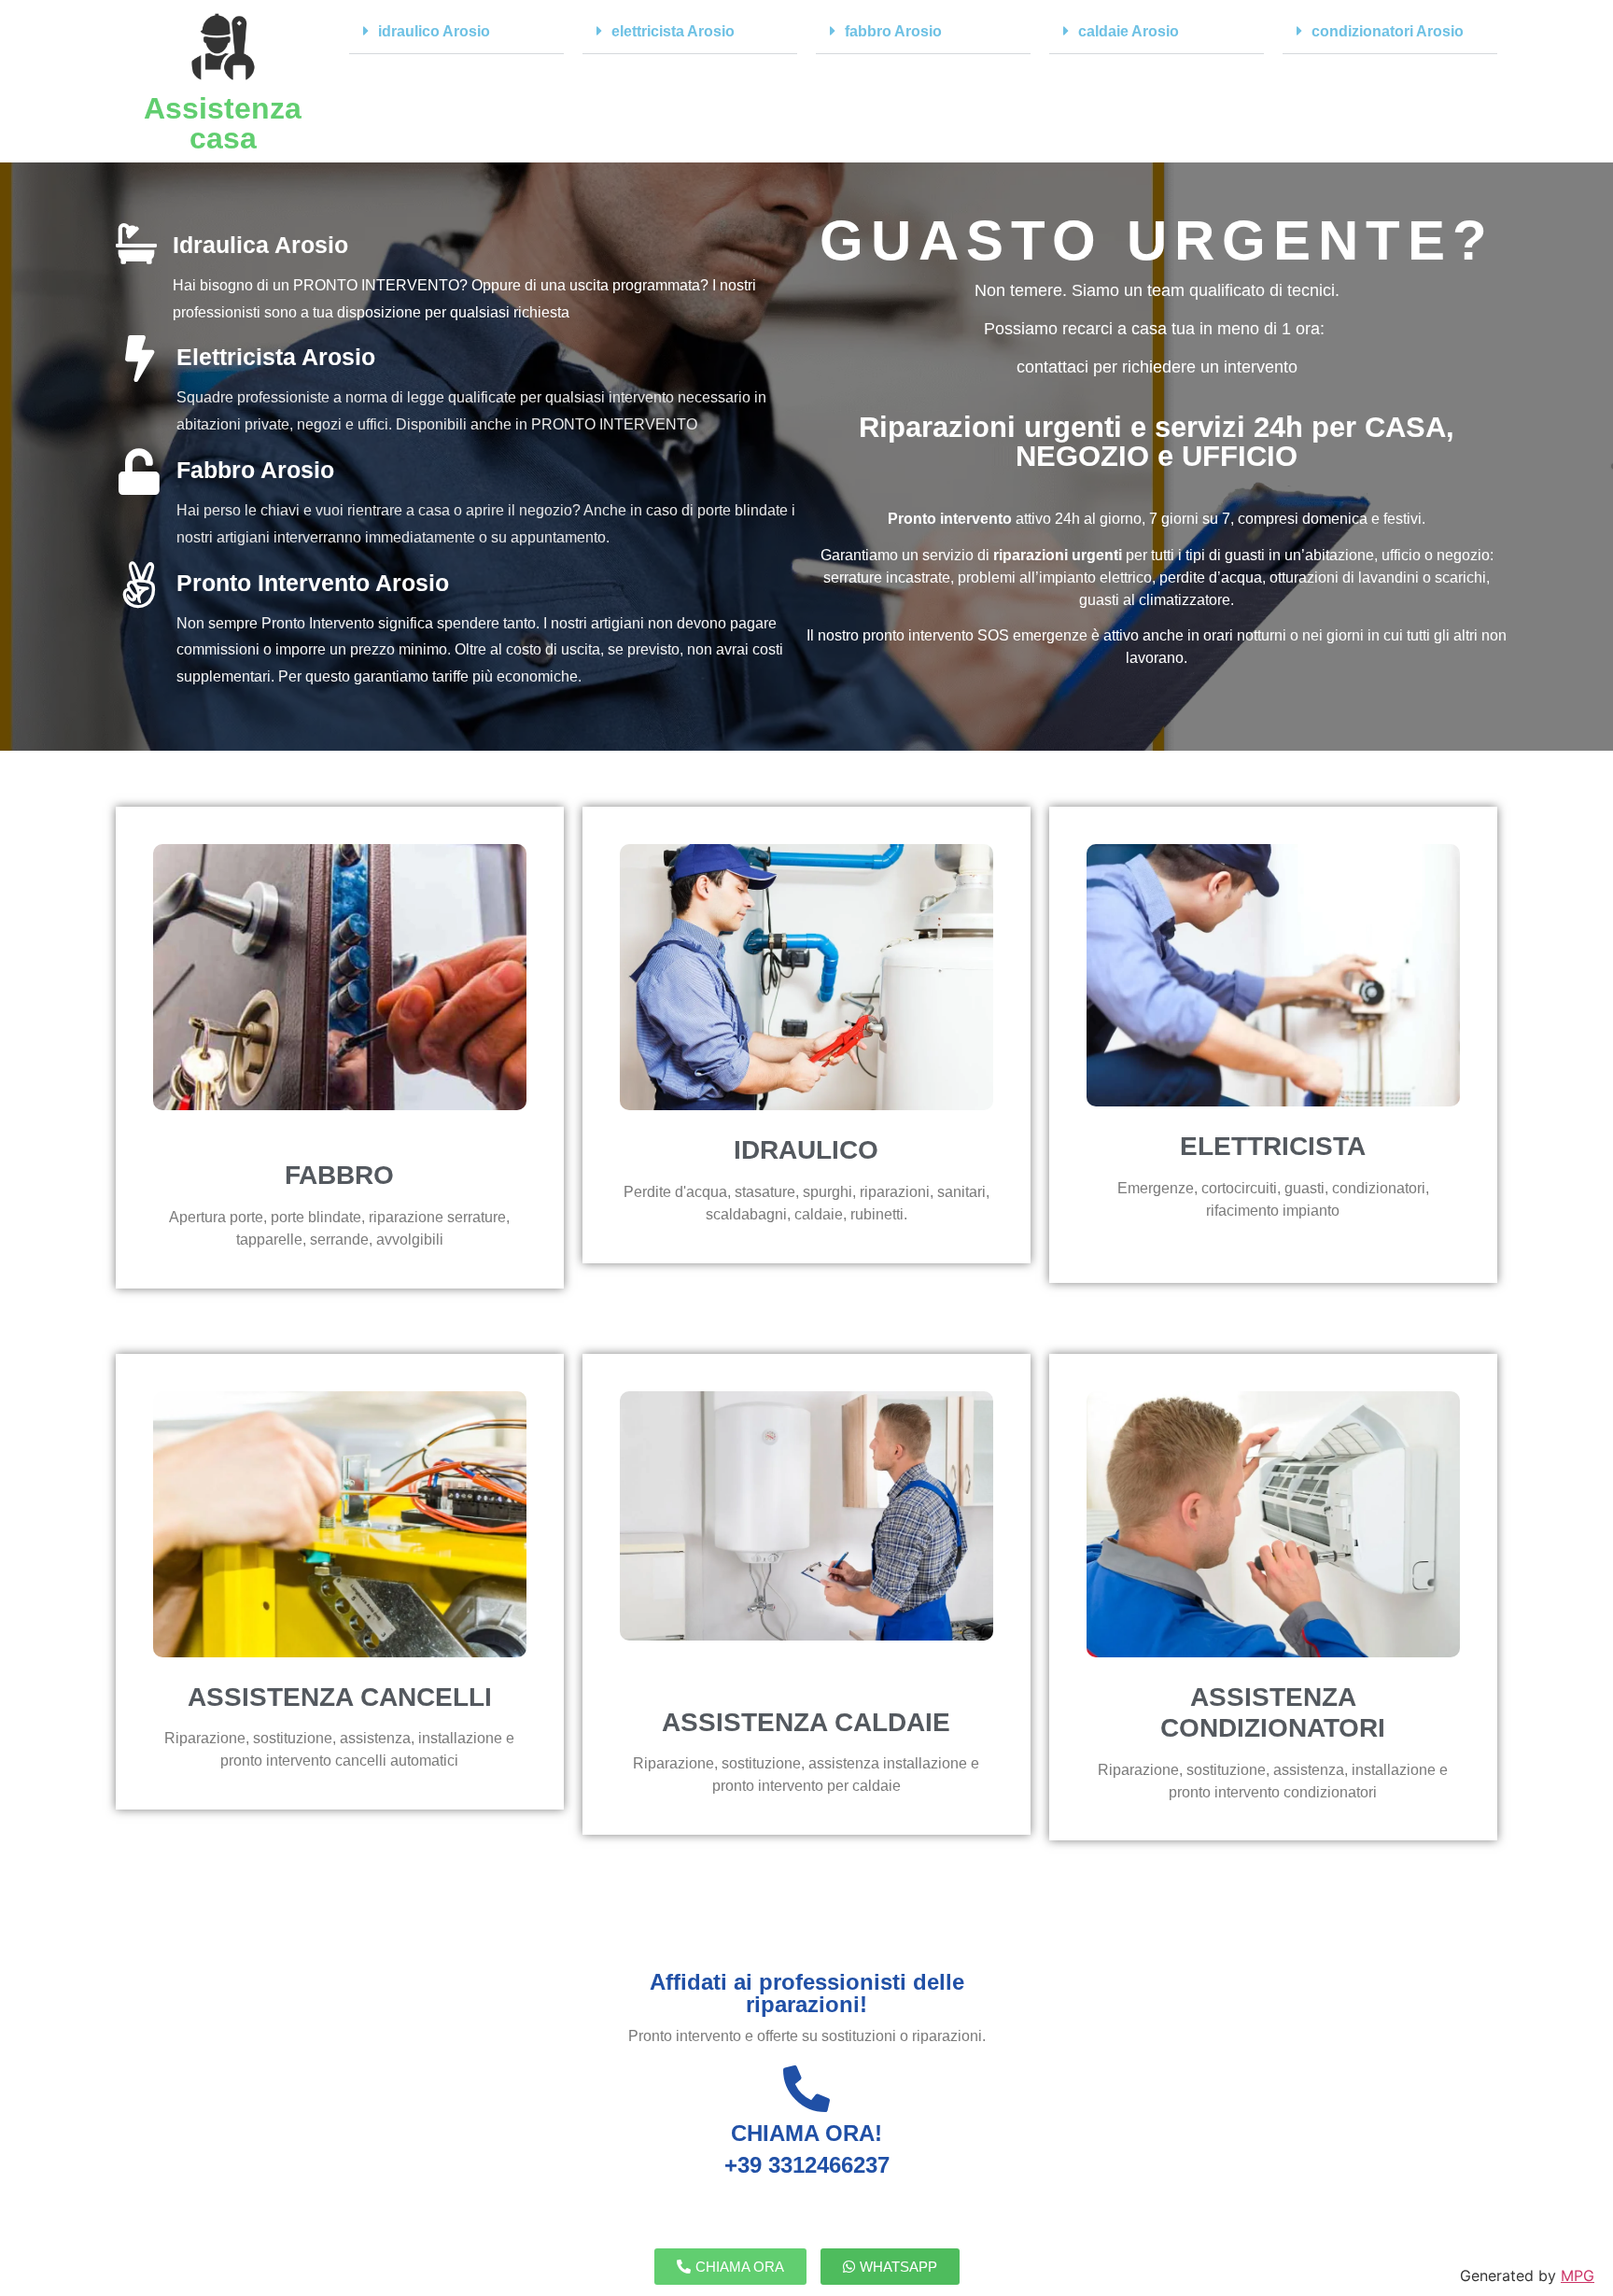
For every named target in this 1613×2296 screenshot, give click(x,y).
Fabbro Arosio (255, 470)
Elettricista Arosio (276, 357)
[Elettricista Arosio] (139, 359)
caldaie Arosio (1129, 31)
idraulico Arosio (434, 31)
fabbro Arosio (893, 31)
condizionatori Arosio (1388, 31)
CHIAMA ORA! (806, 2133)
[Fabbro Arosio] (139, 472)
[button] (456, 32)
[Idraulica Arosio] (136, 244)
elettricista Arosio (673, 31)
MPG (1578, 2275)
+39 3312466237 (807, 2165)
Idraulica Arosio (260, 245)
